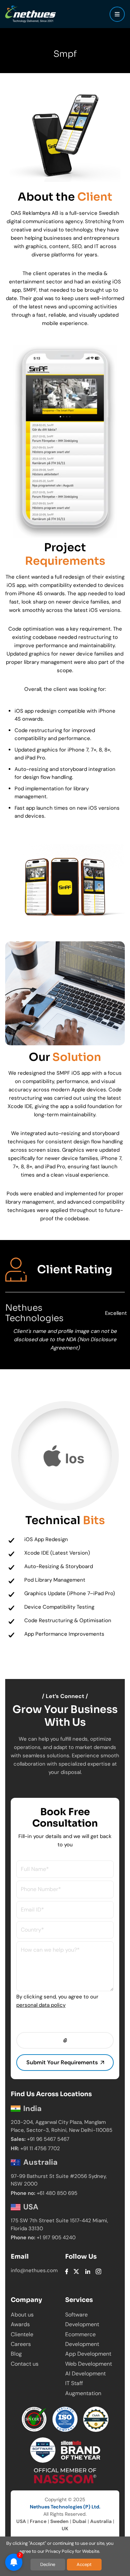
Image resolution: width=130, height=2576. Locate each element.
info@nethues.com (34, 2270)
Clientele (22, 2334)
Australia (101, 2521)
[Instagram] (98, 2271)
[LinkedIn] (88, 2271)
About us (22, 2315)
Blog (16, 2354)
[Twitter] (76, 2271)
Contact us (25, 2364)
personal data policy (41, 2005)
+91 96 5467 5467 (48, 2139)
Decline (48, 2564)
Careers (21, 2344)
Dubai (79, 2521)
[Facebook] (67, 2271)
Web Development (89, 2364)
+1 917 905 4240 (56, 2237)
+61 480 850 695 (57, 2193)
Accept (84, 2564)
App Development (88, 2354)
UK (65, 2529)
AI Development (85, 2373)
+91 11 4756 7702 (40, 2148)
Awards (20, 2324)
